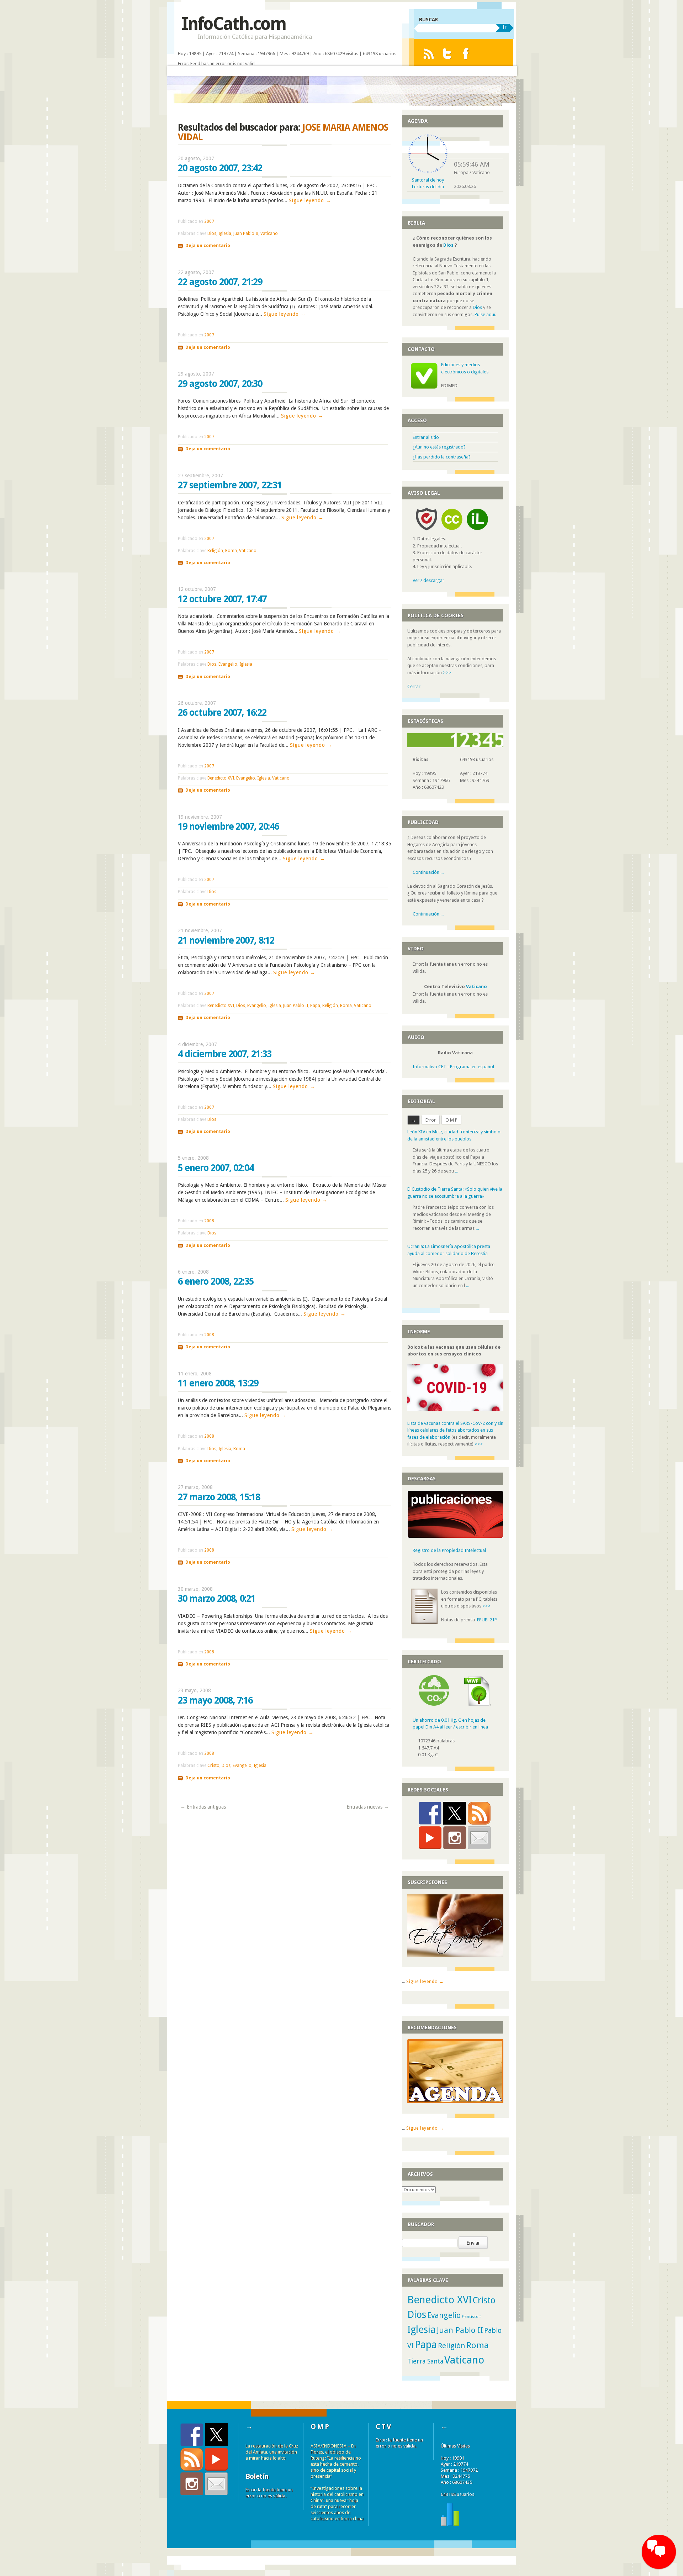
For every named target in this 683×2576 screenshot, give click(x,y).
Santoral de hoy (428, 180)
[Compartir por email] (479, 1838)
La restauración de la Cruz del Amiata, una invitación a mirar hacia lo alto (272, 2452)
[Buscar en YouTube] (430, 1838)
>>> (447, 673)
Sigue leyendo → (310, 200)
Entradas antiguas (203, 1807)
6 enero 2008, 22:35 (216, 1281)
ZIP (493, 1620)
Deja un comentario (208, 246)
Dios (212, 234)
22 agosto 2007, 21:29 (220, 282)
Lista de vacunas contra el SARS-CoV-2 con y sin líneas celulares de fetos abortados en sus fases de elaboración (455, 1430)
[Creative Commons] (452, 532)
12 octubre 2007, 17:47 (222, 599)
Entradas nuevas (368, 1807)
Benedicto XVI (221, 778)
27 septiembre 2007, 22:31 (230, 485)
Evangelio (228, 664)
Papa (315, 1006)
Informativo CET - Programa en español (453, 1067)
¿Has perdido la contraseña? (442, 457)
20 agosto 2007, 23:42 (220, 168)
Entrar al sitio (426, 437)
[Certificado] (434, 1704)
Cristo (213, 1766)
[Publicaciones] (455, 1536)
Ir (505, 27)
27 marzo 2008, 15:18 (219, 1497)
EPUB (482, 1620)
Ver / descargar (428, 580)
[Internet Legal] (480, 532)
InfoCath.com (234, 24)
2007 (209, 221)
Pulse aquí (485, 314)
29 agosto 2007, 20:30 (220, 384)
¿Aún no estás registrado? (439, 447)
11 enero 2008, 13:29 (218, 1383)
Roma (231, 551)
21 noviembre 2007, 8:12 (226, 940)
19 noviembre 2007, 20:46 (228, 827)
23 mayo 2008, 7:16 (215, 1700)
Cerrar (414, 686)
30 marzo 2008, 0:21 (217, 1599)
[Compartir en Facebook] (430, 1813)
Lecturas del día (428, 187)
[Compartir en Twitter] (455, 1813)
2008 (209, 1221)
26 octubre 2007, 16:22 (222, 713)
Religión (215, 551)
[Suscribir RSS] (479, 1813)
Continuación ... (428, 872)
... (457, 1171)
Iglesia (225, 234)
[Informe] (450, 2525)
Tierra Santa (425, 2361)
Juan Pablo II (246, 234)
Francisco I (471, 2317)
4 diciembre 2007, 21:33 (225, 1054)
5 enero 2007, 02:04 (216, 1168)
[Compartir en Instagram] (455, 1838)
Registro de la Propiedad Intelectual (449, 1550)
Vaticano (269, 234)
